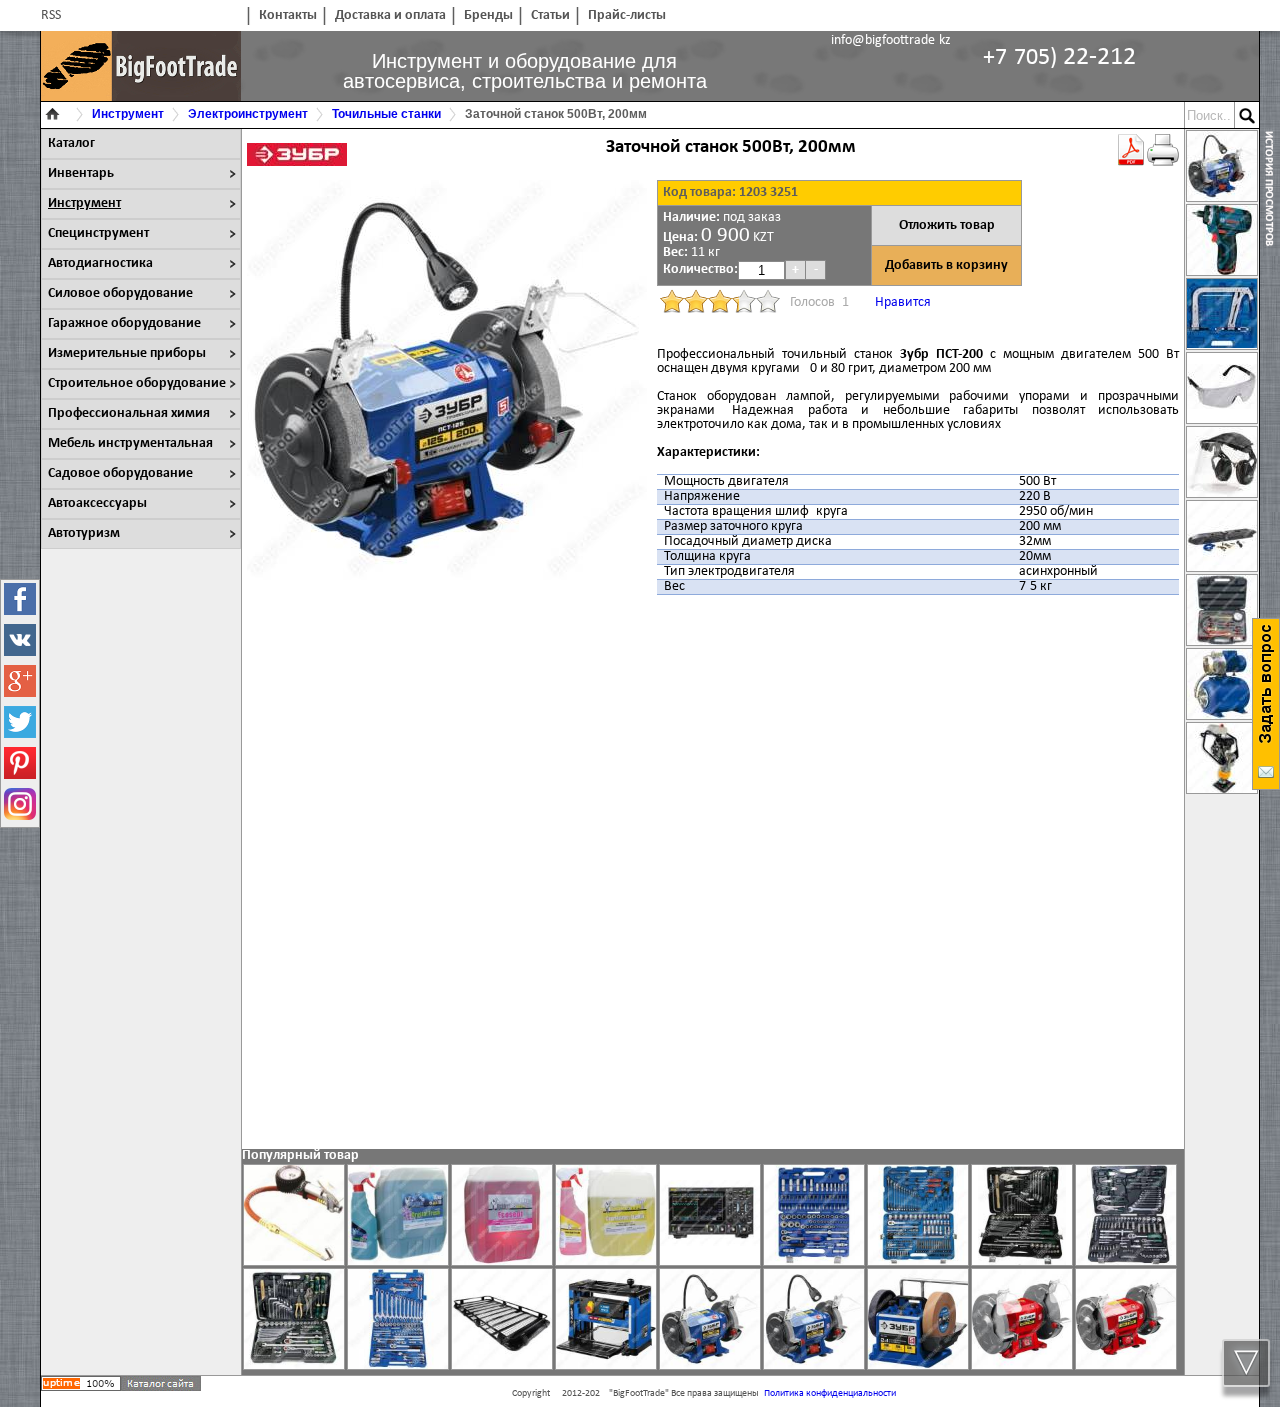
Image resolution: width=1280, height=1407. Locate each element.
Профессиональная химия (129, 413)
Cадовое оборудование (120, 473)
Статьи (550, 15)
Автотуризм (84, 533)
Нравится (903, 302)
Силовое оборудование (120, 293)
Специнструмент (98, 233)
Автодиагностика (100, 263)
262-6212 (1059, 57)
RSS (51, 15)
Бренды (488, 15)
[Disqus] (713, 872)
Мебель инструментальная (130, 443)
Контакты (288, 15)
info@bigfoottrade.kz (891, 40)
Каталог (71, 143)
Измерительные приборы (127, 353)
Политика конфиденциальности (830, 1393)
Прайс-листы (627, 15)
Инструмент (84, 203)
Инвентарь (81, 173)
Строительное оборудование (137, 383)
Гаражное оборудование (124, 323)
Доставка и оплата (390, 15)
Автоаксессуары (97, 503)
